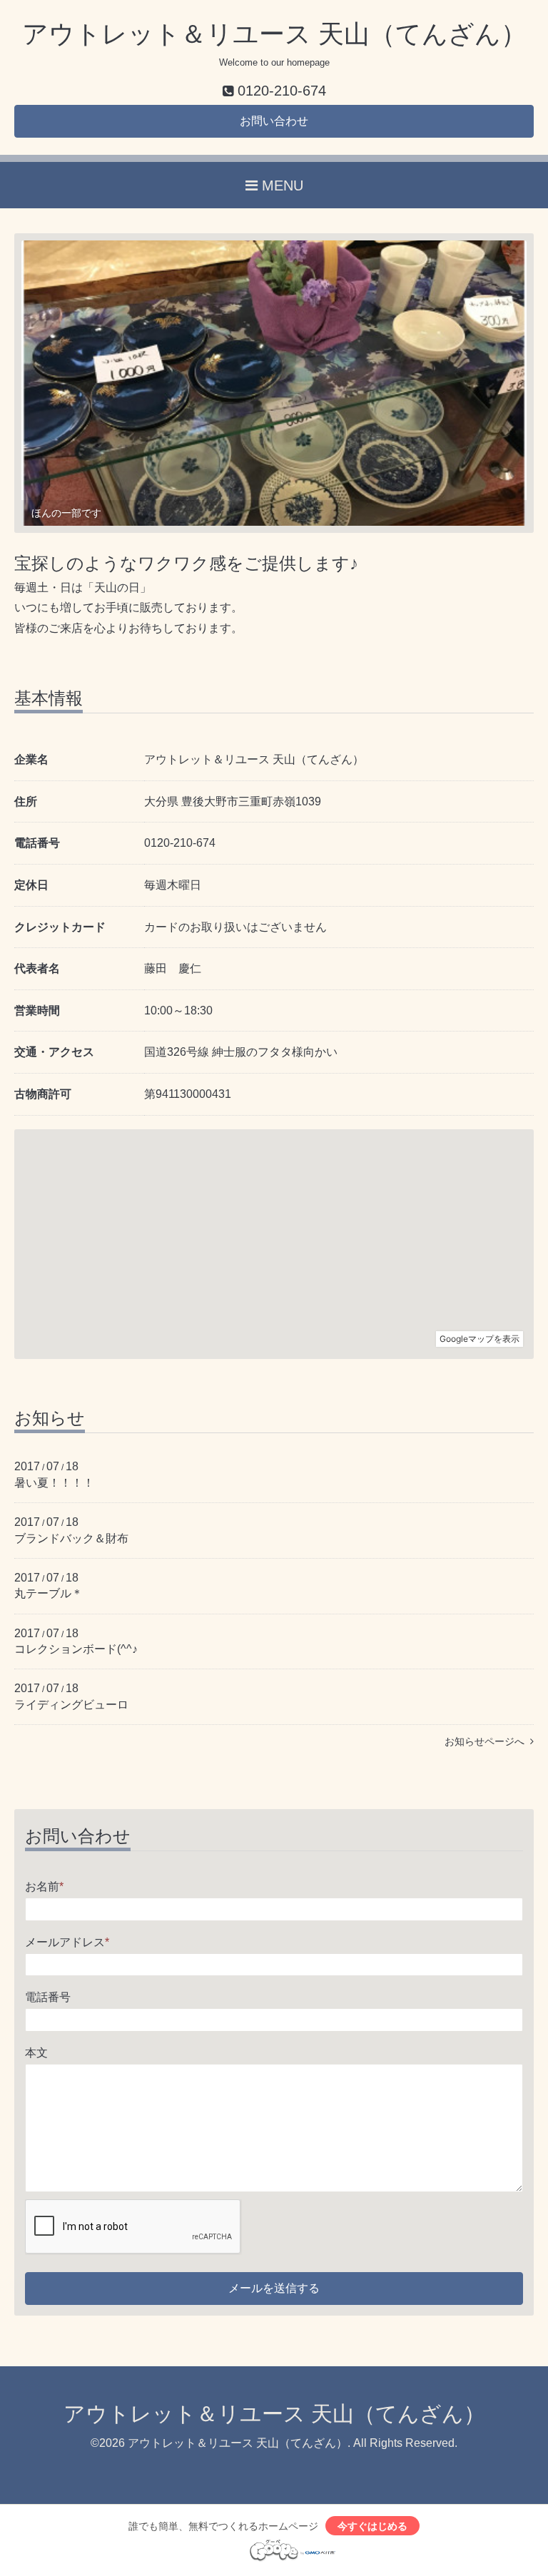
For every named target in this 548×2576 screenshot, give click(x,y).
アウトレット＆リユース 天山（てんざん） (274, 34)
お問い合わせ (274, 121)
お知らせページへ (487, 1741)
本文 (36, 2053)
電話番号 (48, 1997)
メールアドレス (67, 1942)
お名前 (44, 1887)
